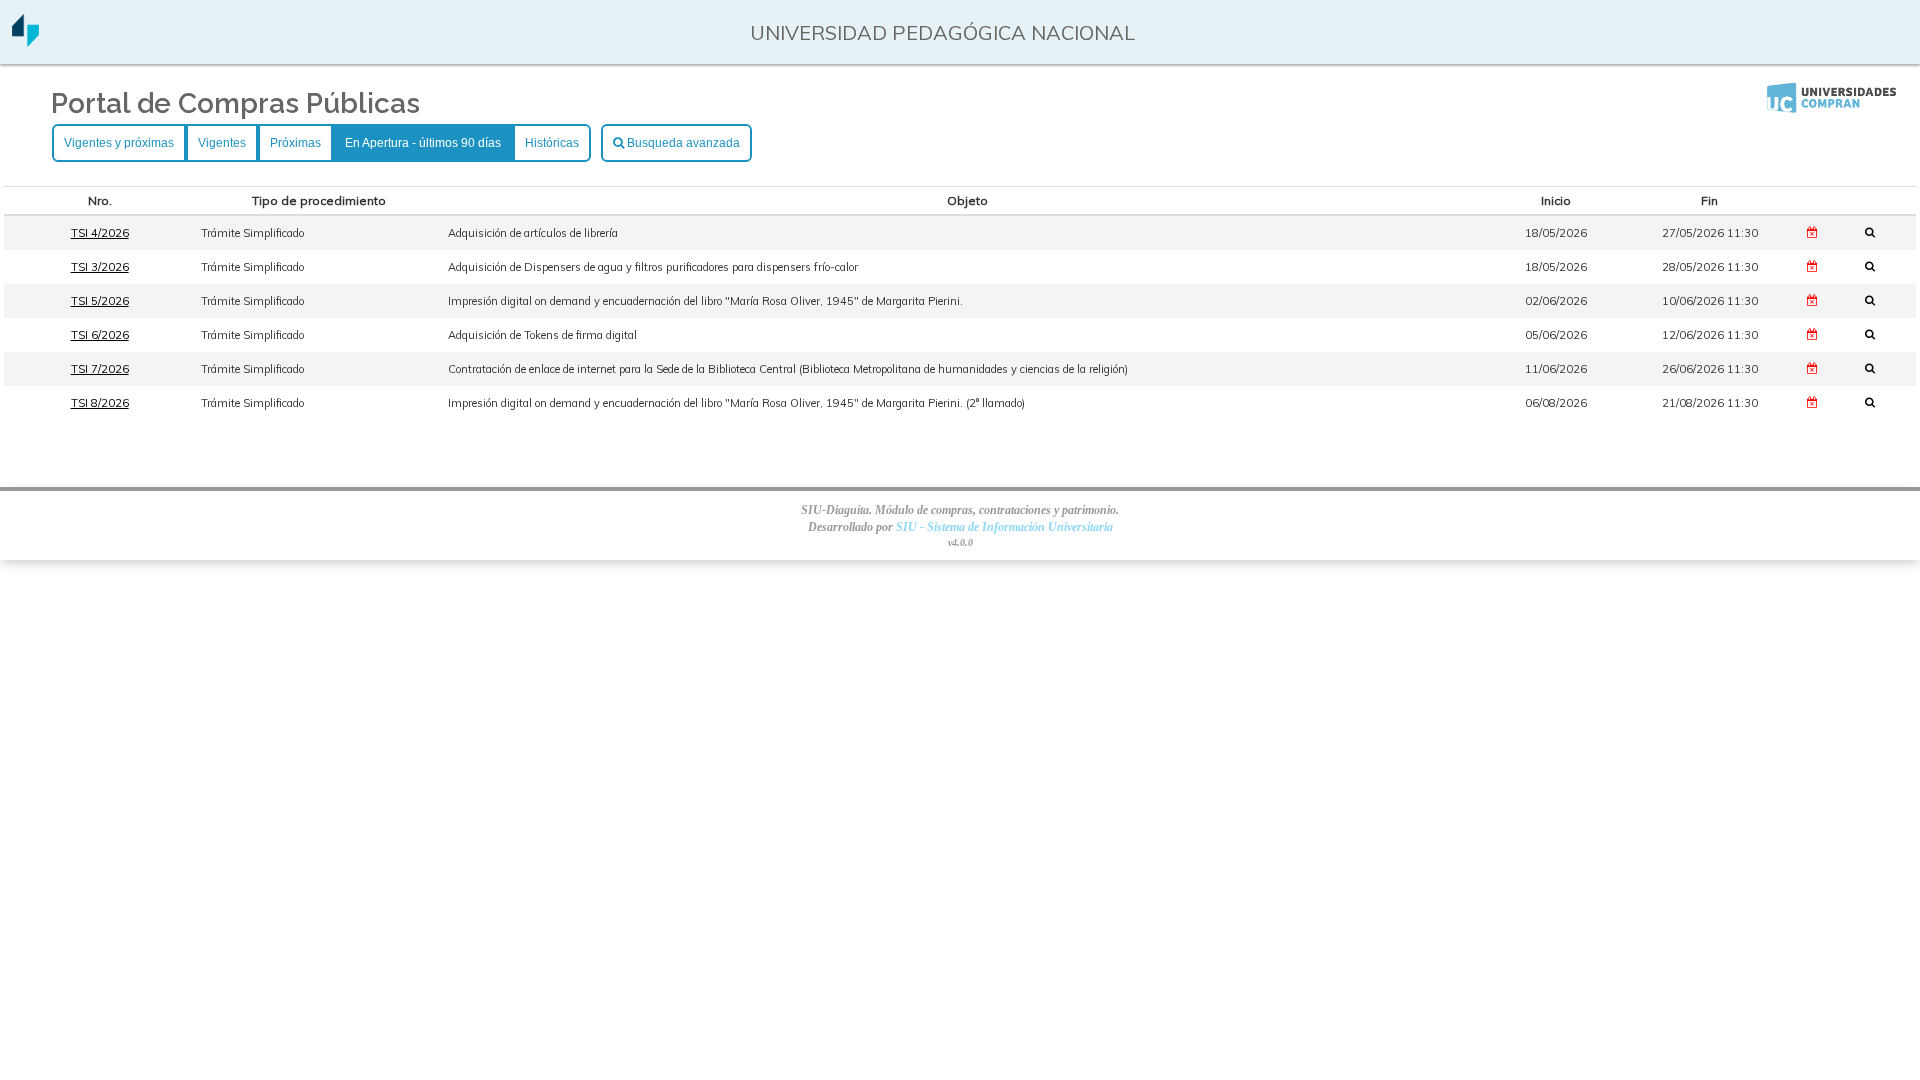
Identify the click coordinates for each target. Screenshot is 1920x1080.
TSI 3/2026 (100, 267)
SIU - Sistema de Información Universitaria (1004, 527)
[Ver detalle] (1876, 232)
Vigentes (222, 143)
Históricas (552, 143)
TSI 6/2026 (100, 335)
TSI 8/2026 (100, 403)
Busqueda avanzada (682, 143)
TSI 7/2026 (100, 369)
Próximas (295, 143)
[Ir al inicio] (25, 39)
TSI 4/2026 (100, 233)
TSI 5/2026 (100, 301)
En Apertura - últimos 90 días (423, 143)
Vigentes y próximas (119, 143)
